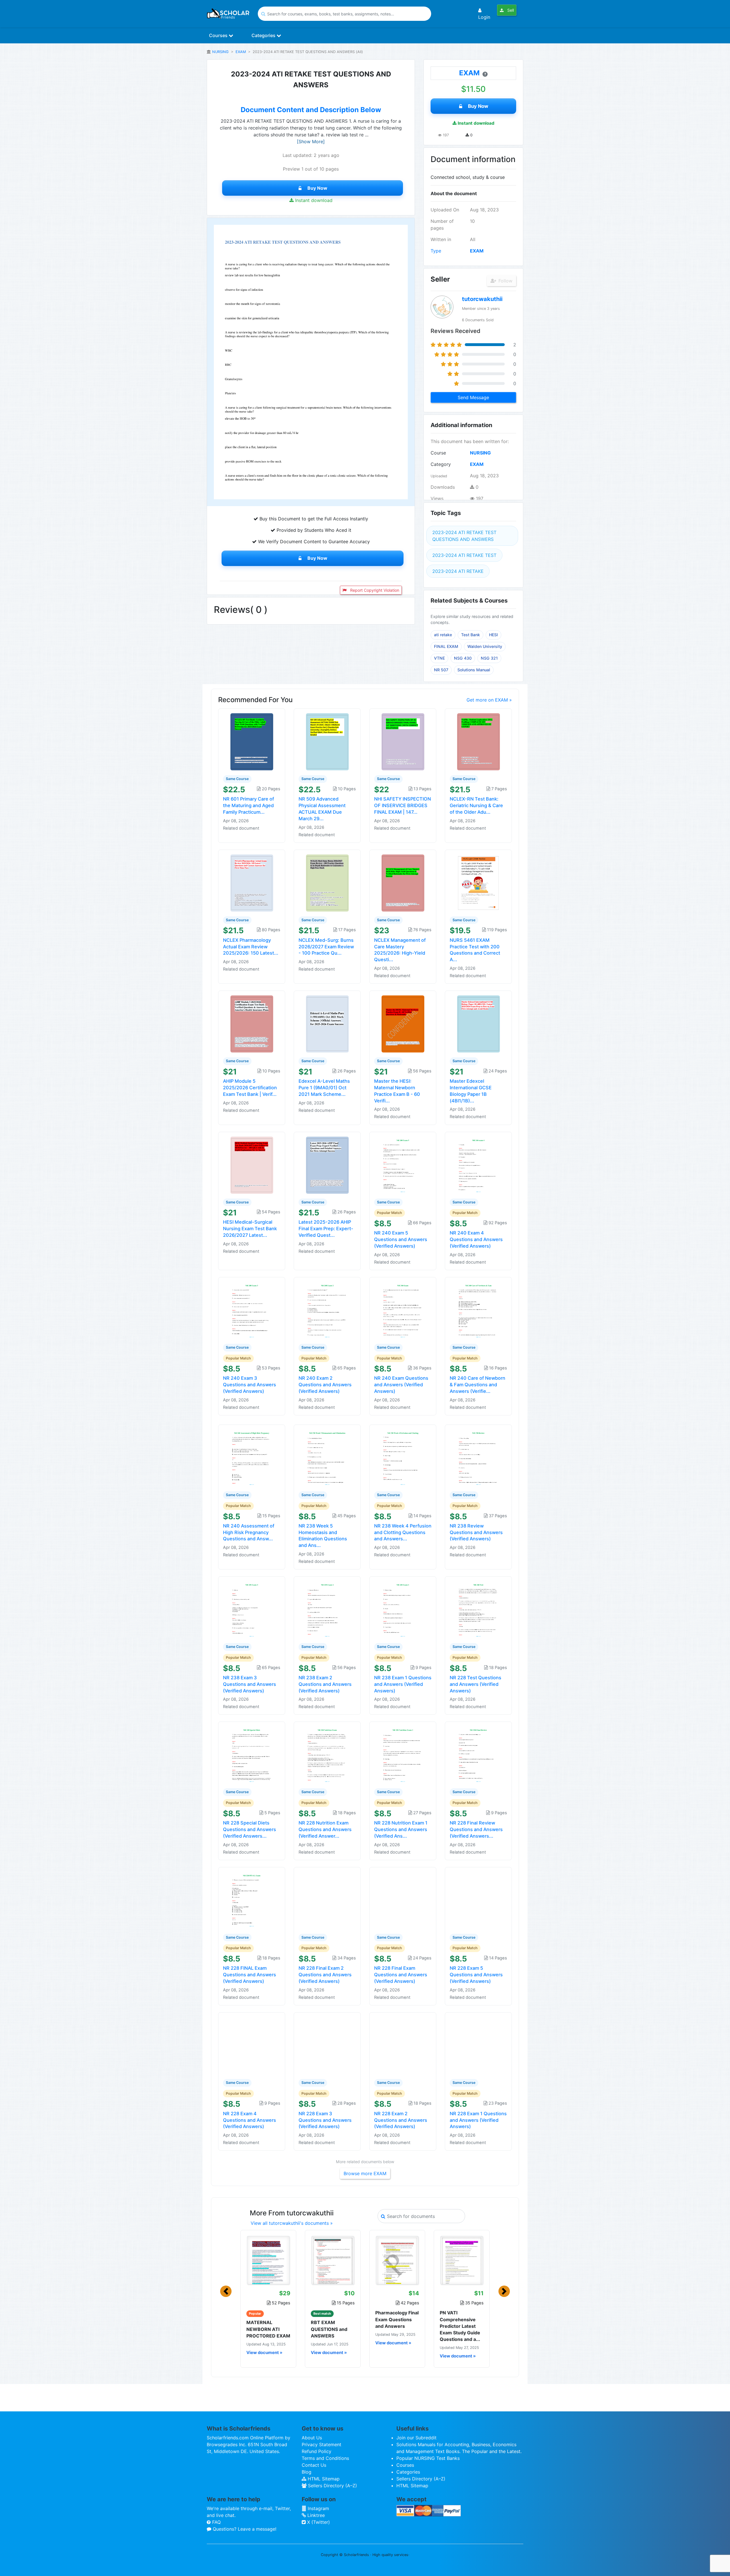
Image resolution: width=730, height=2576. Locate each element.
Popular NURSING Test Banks (428, 2458)
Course (438, 453)
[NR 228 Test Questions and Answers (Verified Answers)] (478, 1609)
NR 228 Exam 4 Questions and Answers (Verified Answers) (250, 2120)
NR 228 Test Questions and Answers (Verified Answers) (475, 1684)
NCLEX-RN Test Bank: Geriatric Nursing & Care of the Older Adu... (476, 805)
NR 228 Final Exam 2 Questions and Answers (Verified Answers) (325, 1975)
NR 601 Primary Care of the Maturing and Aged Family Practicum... (249, 805)
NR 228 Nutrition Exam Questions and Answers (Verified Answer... (325, 1829)
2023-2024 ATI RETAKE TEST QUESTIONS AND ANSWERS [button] (464, 536)
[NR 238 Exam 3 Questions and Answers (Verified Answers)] (252, 1609)
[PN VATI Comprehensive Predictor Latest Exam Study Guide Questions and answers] (462, 2260)
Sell (510, 10)
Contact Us (314, 2465)
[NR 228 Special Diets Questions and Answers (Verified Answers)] (252, 1755)
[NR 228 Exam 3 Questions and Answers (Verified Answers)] (327, 2045)
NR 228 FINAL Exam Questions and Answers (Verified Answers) (250, 1975)
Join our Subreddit (416, 2438)
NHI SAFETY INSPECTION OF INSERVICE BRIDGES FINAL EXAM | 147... (402, 805)
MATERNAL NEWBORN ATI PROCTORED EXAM (268, 2329)
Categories (264, 35)
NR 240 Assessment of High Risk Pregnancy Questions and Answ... (249, 1532)
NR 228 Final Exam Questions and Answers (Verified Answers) (401, 1975)
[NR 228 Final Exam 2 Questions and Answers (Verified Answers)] (327, 1900)
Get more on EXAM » (489, 700)
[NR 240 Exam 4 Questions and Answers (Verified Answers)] (478, 1165)
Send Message (473, 397)
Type (436, 251)
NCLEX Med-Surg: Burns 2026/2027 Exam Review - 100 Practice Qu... (326, 947)
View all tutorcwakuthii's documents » (292, 2223)
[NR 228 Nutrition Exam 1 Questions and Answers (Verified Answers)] (403, 1755)
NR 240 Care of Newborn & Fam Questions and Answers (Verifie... (477, 1385)
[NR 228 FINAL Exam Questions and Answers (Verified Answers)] (252, 1900)
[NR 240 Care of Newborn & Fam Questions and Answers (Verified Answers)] (478, 1310)
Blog (307, 2472)
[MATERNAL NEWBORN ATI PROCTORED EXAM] (268, 2260)
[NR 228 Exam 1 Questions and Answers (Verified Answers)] (478, 2045)
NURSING (220, 52)
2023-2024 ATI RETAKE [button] (458, 571)
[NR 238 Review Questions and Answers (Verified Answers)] (478, 1457)
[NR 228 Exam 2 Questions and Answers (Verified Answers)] (403, 2045)
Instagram (318, 2508)
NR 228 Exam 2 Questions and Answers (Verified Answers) (401, 2120)
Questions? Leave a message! (244, 2529)
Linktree (315, 2515)
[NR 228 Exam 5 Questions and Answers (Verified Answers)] (478, 1900)
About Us (312, 2438)
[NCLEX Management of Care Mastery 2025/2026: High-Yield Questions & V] (403, 882)
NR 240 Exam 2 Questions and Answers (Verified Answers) (325, 1385)
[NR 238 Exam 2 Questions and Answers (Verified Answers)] (327, 1609)
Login (484, 17)
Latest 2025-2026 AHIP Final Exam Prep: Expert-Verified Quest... (326, 1229)
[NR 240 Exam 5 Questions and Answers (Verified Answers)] (403, 1165)
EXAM (241, 52)
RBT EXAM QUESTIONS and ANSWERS (329, 2329)
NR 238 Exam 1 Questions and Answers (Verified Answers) (403, 1684)
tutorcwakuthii (482, 299)
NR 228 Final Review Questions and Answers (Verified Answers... (476, 1829)
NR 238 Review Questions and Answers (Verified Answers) (476, 1532)
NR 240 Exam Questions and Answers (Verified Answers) (401, 1385)
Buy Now (317, 188)
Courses (219, 35)
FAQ (216, 2522)
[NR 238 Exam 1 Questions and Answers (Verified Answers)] (403, 1609)
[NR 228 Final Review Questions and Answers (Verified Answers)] (478, 1755)
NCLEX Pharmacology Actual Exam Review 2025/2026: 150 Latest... (251, 947)
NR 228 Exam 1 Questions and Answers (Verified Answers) (478, 2120)
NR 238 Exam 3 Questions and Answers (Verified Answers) (250, 1684)
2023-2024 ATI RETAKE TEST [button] (464, 555)
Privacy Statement (322, 2444)
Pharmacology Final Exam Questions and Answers (397, 2319)
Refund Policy (317, 2451)
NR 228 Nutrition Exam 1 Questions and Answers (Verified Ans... (401, 1829)
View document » (264, 2353)
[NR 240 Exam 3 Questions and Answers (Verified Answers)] (252, 1310)
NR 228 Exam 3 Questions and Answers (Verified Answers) (325, 2120)
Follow (505, 281)
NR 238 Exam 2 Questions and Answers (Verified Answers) (325, 1684)
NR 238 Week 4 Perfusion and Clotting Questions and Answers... (403, 1532)
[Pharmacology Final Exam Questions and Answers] (397, 2260)
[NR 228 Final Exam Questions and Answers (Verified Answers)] (403, 1900)
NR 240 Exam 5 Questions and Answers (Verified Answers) (401, 1239)
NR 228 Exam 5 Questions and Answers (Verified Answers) (476, 1975)
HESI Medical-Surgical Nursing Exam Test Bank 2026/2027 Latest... (250, 1229)
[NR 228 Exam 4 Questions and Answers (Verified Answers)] (252, 2045)
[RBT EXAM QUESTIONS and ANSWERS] (333, 2260)
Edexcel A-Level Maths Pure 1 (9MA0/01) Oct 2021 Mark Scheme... (324, 1088)
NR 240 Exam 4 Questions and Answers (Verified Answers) (476, 1239)
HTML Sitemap (323, 2479)
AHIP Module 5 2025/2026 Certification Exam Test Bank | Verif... (250, 1088)
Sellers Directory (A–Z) (332, 2486)
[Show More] (311, 142)
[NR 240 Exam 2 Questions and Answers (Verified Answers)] (327, 1310)
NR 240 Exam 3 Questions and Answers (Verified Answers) (250, 1385)
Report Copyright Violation (374, 590)
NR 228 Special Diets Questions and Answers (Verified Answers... (250, 1829)
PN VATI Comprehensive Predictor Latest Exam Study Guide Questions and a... (460, 2326)
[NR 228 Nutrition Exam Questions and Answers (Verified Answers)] (327, 1755)
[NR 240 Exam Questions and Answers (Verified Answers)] (403, 1310)
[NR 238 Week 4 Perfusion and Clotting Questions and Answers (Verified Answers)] (403, 1457)
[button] (226, 2291)
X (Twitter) (318, 2522)
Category (441, 464)
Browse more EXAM (365, 2173)
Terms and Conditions (325, 2458)
